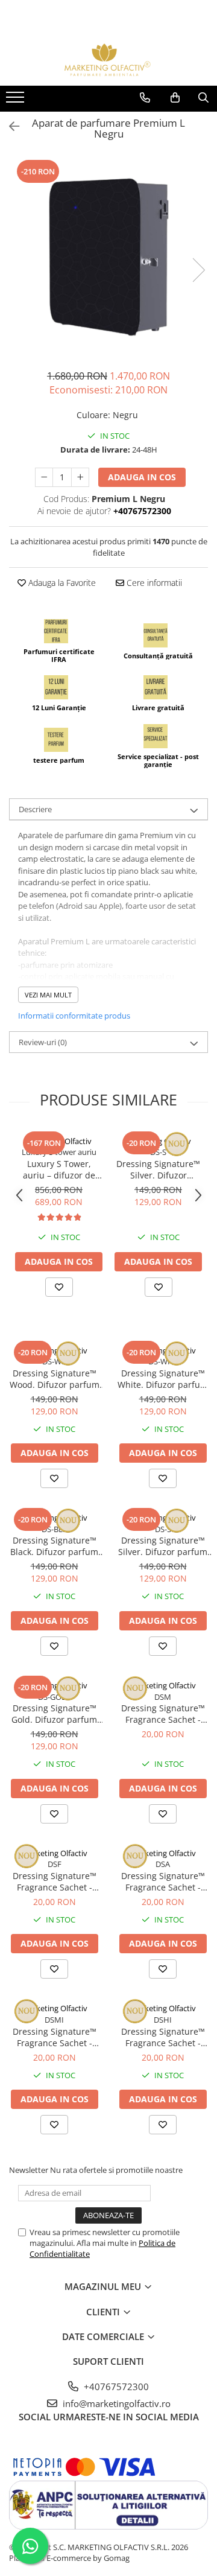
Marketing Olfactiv (59, 1141)
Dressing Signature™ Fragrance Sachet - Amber (163, 1881)
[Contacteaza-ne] (145, 98)
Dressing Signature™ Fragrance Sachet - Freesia (55, 1881)
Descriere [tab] (35, 809)
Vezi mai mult (48, 995)
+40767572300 (115, 2387)
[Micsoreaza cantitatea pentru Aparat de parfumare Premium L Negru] (44, 477)
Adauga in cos (142, 477)
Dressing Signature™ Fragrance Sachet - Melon (163, 1714)
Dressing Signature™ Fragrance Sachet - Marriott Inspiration (55, 2037)
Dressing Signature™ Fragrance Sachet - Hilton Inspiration (163, 2037)
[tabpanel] (108, 258)
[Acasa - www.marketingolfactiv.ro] (108, 60)
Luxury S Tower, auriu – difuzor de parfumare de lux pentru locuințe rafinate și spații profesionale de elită (59, 1169)
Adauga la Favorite (61, 583)
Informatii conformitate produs (74, 1016)
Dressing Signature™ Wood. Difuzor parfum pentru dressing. (55, 1379)
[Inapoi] (9, 126)
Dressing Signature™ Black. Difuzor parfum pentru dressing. (54, 1546)
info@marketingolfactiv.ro (115, 2403)
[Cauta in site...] (203, 98)
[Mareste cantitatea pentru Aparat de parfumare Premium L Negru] (80, 477)
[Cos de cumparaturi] (175, 98)
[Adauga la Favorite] (59, 1287)
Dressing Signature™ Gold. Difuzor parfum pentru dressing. (54, 1714)
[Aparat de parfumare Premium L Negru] (108, 258)
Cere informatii (153, 583)
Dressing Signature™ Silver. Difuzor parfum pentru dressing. (158, 1169)
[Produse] (17, 101)
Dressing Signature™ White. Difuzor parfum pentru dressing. (163, 1379)
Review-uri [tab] (43, 1042)
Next (198, 270)
